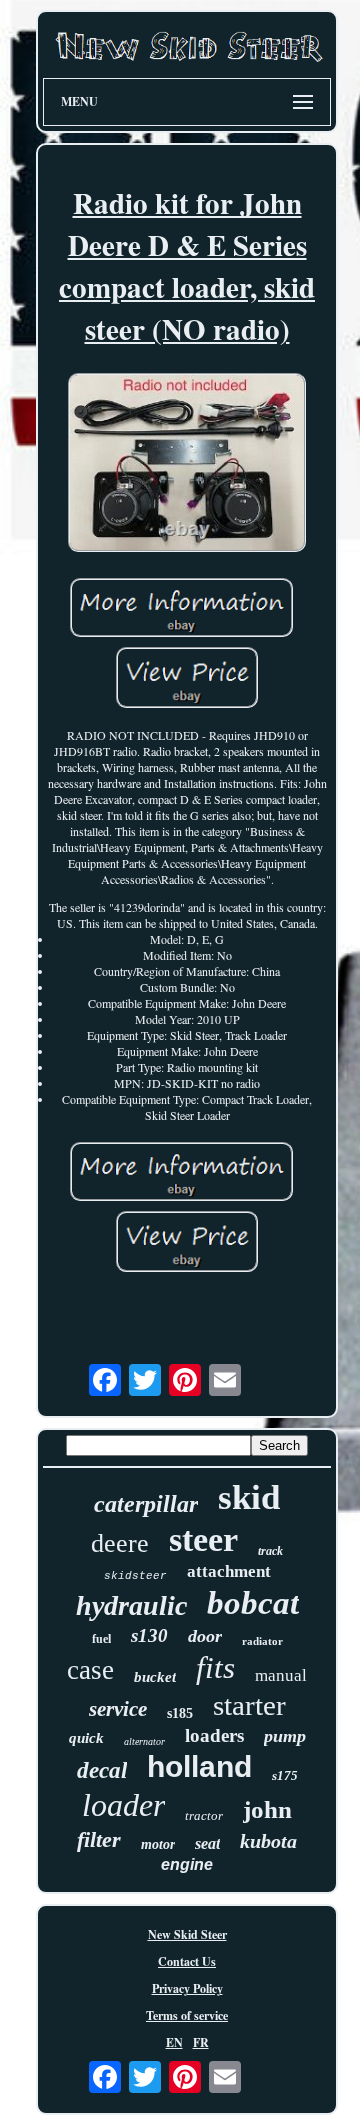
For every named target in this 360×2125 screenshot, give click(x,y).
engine (187, 1864)
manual (281, 1675)
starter (249, 1705)
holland (199, 1766)
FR (201, 2042)
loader (123, 1805)
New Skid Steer (187, 1934)
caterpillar (146, 1504)
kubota (268, 1841)
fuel (101, 1639)
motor (158, 1844)
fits (215, 1667)
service (118, 1709)
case (90, 1670)
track (270, 1551)
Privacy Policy (187, 1988)
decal (102, 1770)
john (267, 1809)
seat (207, 1843)
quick (86, 1738)
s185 (180, 1713)
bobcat (253, 1603)
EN (174, 2042)
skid (249, 1497)
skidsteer (135, 1576)
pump (285, 1736)
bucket (155, 1677)
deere (120, 1543)
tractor (204, 1815)
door (205, 1636)
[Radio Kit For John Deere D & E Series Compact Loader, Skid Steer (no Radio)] (187, 464)
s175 (285, 1775)
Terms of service (187, 2015)
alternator (144, 1741)
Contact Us (187, 1961)
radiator (262, 1641)
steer (203, 1539)
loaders (214, 1735)
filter (99, 1839)
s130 (149, 1635)
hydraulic (131, 1605)
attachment (229, 1571)
